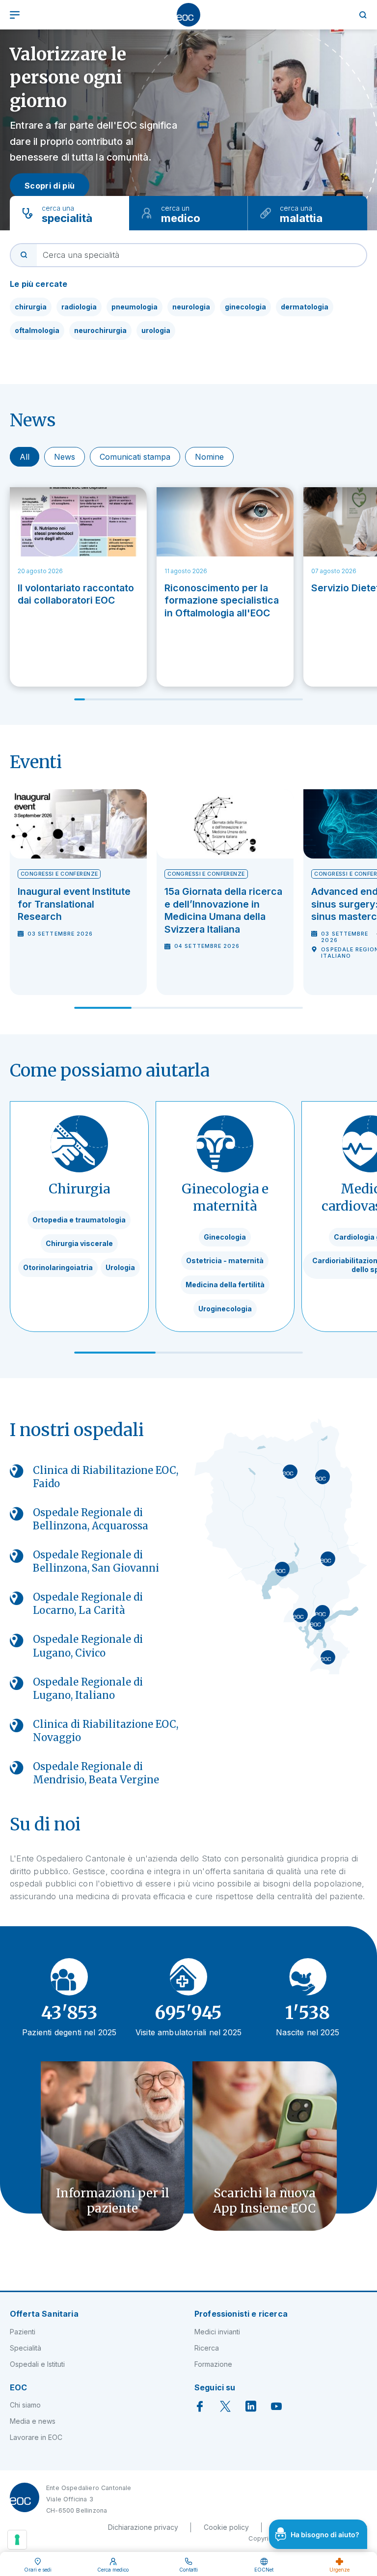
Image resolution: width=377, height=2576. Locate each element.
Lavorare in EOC (36, 2437)
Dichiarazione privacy (143, 2527)
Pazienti (23, 2332)
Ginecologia (225, 1237)
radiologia (79, 307)
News (65, 457)
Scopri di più (50, 186)
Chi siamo (25, 2405)
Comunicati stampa (135, 457)
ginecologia (245, 307)
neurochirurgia (100, 330)
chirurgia (31, 307)
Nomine (209, 457)
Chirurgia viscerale (79, 1243)
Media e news (33, 2421)
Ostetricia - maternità (225, 1260)
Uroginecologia (225, 1309)
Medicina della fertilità (225, 1285)
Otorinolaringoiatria (58, 1267)
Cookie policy (226, 2527)
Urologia (120, 1267)
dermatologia (305, 307)
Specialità (26, 2348)
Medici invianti (217, 2332)
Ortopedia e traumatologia (79, 1220)
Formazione (213, 2364)
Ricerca (207, 2348)
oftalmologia (37, 330)
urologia (156, 330)
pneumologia (135, 307)
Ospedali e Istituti (37, 2364)
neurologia (191, 307)
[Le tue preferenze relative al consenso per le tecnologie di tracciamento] (17, 2540)
